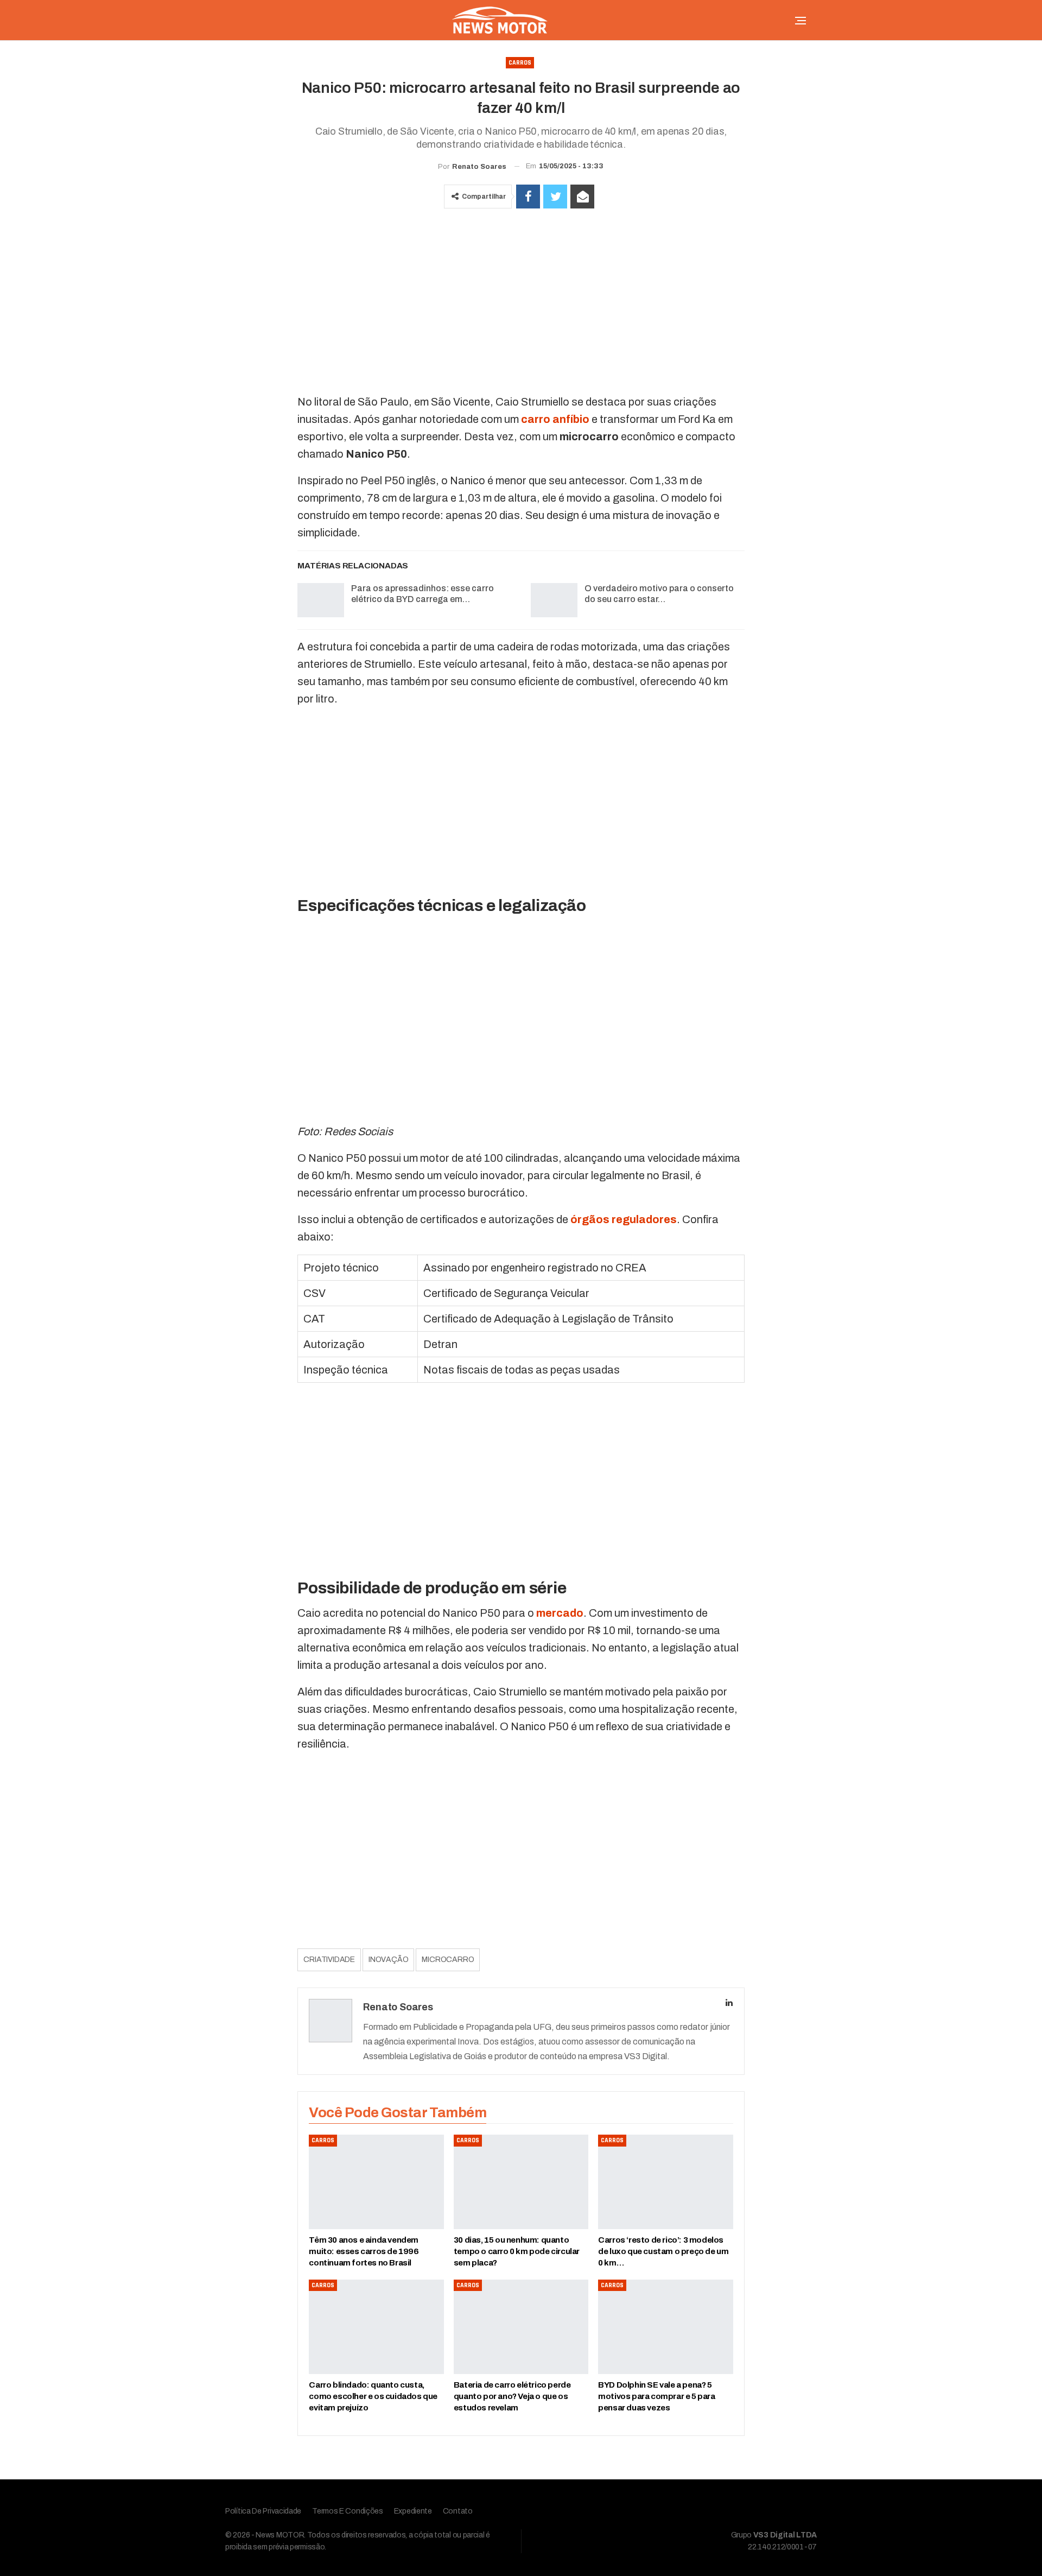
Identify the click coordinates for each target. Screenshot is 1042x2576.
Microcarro (448, 1960)
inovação (388, 1960)
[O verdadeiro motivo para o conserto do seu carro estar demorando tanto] (554, 600)
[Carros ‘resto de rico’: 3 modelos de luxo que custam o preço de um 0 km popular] (665, 2182)
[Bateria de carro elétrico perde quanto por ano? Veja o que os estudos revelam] (521, 2327)
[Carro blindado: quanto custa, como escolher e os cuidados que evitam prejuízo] (376, 2327)
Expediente (413, 2511)
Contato (458, 2511)
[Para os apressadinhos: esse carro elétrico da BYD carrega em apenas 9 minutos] (321, 600)
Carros (520, 63)
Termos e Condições (348, 2511)
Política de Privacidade (263, 2511)
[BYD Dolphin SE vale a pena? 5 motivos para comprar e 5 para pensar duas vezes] (665, 2327)
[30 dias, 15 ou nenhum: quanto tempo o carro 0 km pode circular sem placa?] (521, 2182)
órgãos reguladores (624, 1219)
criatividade (329, 1960)
